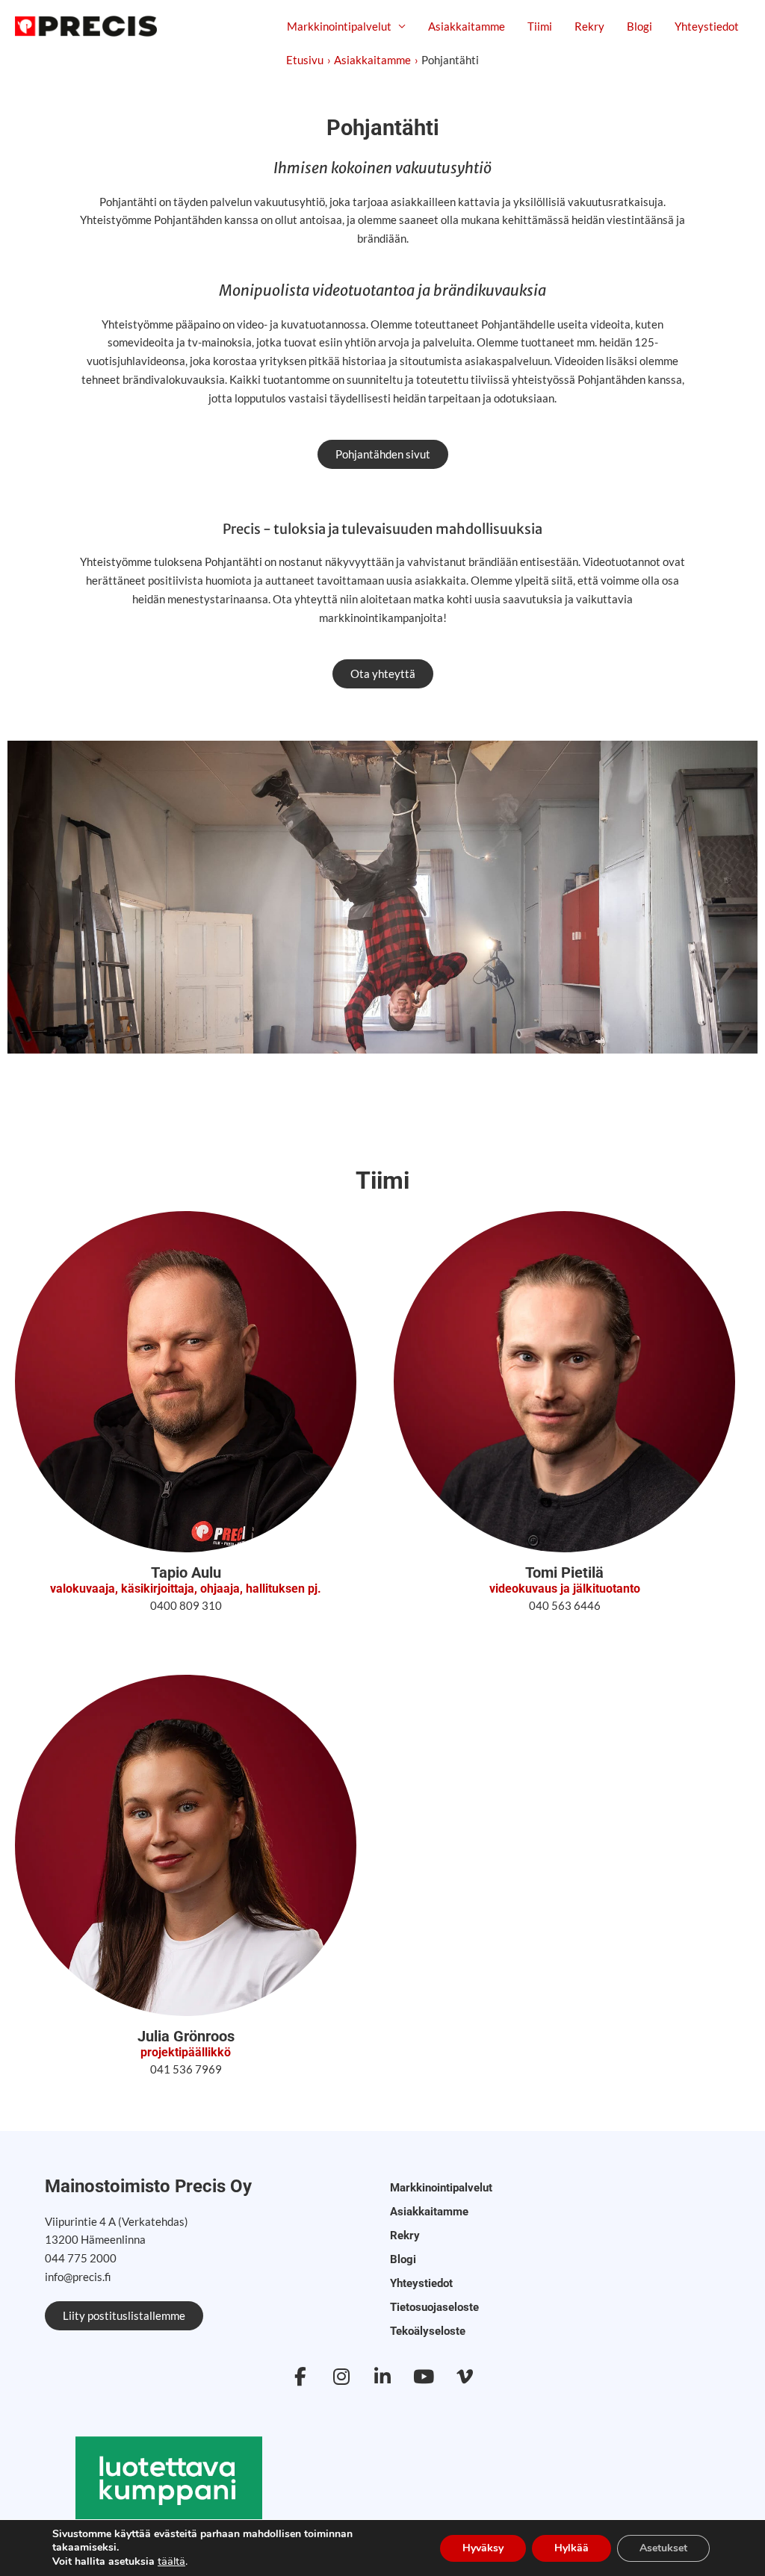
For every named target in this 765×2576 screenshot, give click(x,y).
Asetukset (663, 2548)
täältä (171, 2561)
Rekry (589, 26)
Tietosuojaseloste (434, 2307)
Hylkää (572, 2548)
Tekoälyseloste (428, 2331)
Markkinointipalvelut (339, 26)
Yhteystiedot (707, 26)
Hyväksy (483, 2548)
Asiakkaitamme (467, 26)
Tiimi (540, 26)
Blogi (639, 26)
